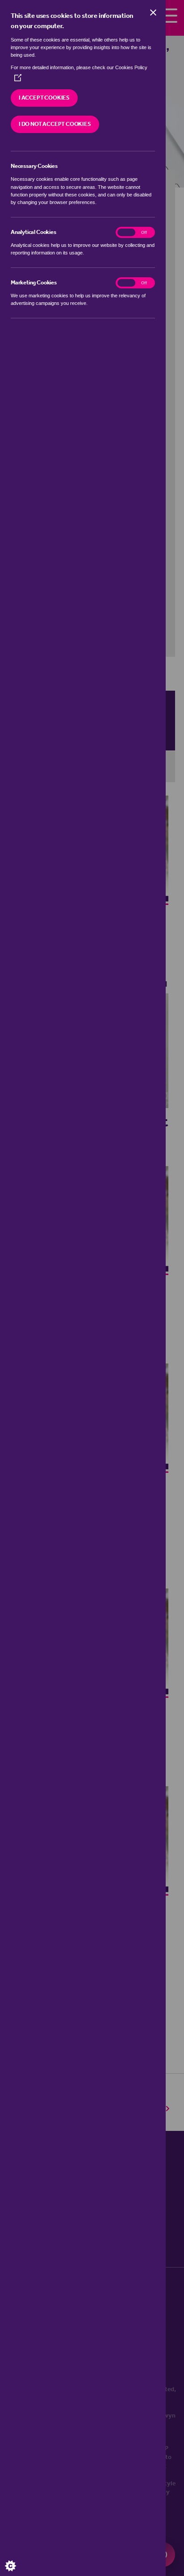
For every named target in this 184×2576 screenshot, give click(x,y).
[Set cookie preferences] (18, 2558)
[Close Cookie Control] (153, 13)
